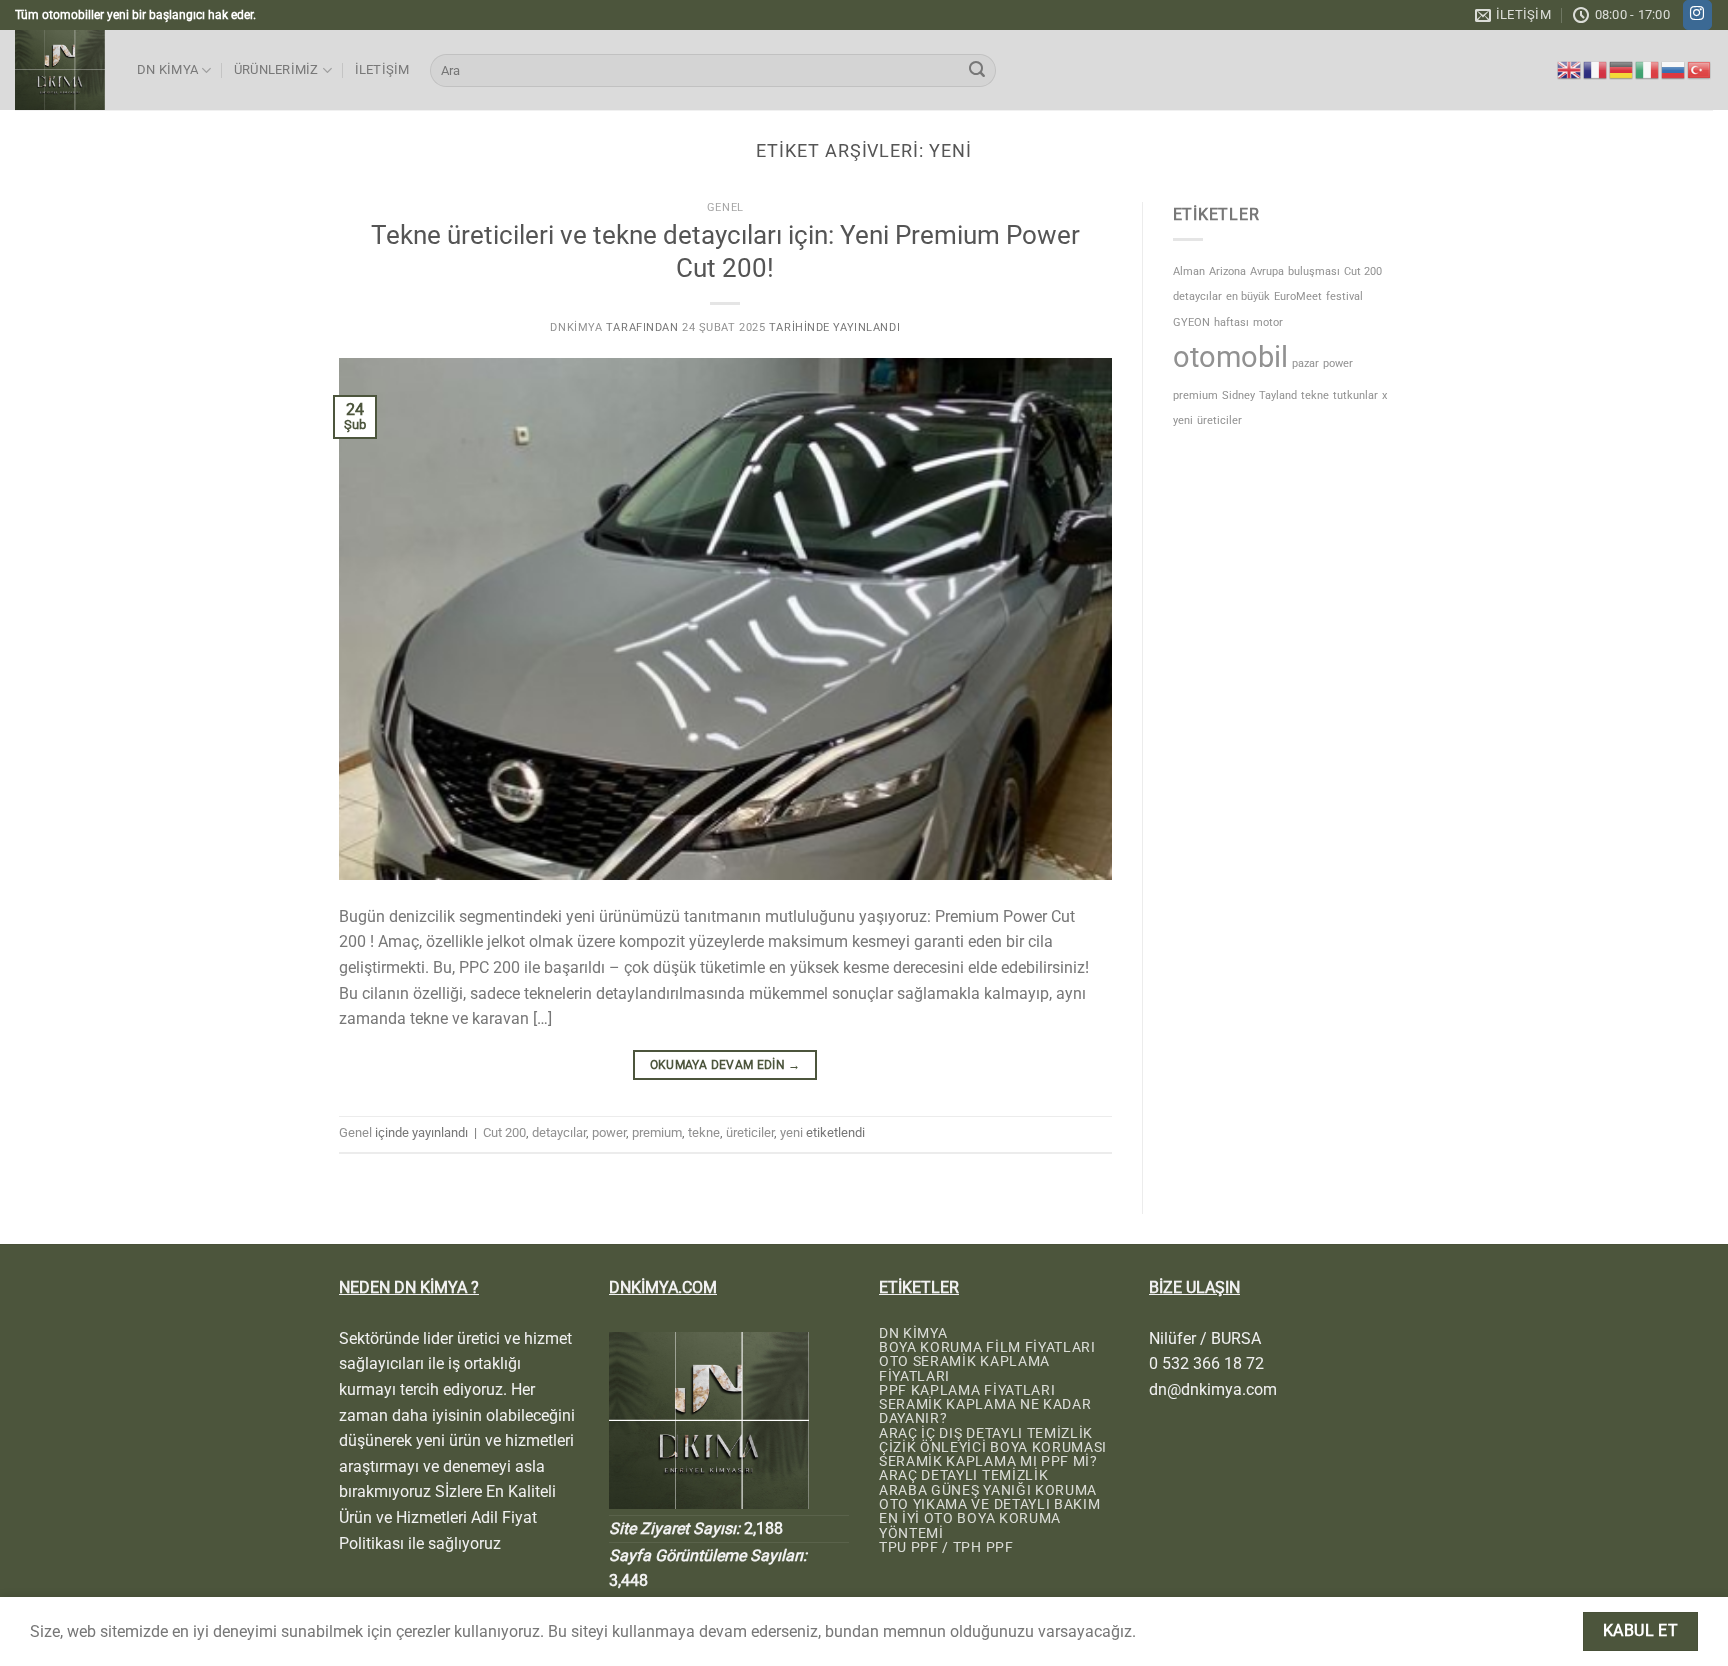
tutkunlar (1355, 395)
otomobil (1230, 357)
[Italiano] (1648, 69)
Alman (1189, 271)
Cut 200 (504, 1132)
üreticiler (750, 1132)
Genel (725, 207)
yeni (791, 1132)
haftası (1231, 322)
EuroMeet (1298, 296)
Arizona (1227, 271)
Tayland (1278, 395)
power (609, 1132)
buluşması (1314, 271)
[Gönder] (977, 71)
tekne (704, 1132)
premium (657, 1132)
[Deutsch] (1622, 69)
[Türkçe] (1700, 69)
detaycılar (559, 1132)
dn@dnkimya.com (1213, 1389)
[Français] (1596, 69)
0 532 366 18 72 (1206, 1363)
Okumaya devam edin (725, 1065)
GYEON (1191, 322)
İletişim (382, 69)
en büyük (1248, 296)
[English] (1570, 69)
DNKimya (576, 327)
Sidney (1238, 395)
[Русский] (1674, 69)
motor (1268, 322)
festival (1344, 296)
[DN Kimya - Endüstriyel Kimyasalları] (61, 70)
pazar (1305, 363)
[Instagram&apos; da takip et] (1697, 15)
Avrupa (1267, 271)
